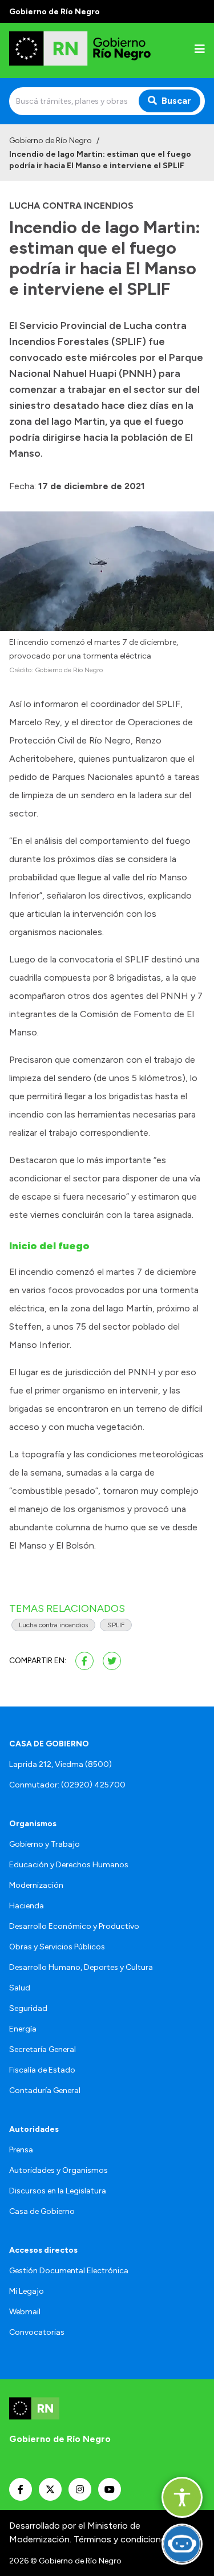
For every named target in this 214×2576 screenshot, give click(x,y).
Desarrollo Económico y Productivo (74, 1926)
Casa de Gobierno (42, 2211)
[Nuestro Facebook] (21, 2489)
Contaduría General (45, 2091)
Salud (20, 1988)
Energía (23, 2029)
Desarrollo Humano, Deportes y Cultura (81, 1967)
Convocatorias (37, 2332)
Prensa (21, 2150)
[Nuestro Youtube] (110, 2489)
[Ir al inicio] (82, 50)
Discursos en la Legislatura (58, 2191)
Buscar (176, 101)
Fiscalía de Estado (42, 2070)
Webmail (25, 2312)
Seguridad (28, 2008)
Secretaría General (43, 2049)
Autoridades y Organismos (58, 2170)
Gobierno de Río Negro (51, 141)
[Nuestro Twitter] (50, 2489)
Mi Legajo (27, 2291)
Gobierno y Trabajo (45, 1844)
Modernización (36, 1885)
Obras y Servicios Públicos (57, 1947)
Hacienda (27, 1906)
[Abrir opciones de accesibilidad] (182, 2497)
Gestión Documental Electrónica (69, 2271)
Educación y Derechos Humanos (69, 1865)
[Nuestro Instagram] (80, 2489)
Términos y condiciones (122, 2539)
